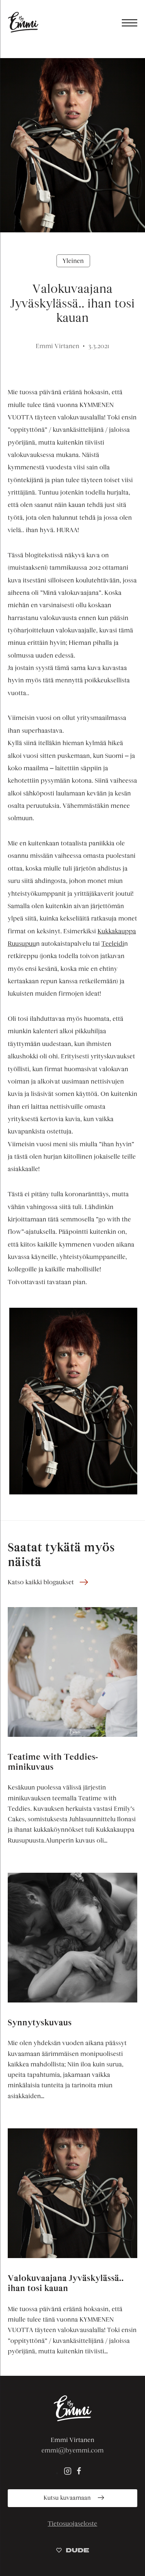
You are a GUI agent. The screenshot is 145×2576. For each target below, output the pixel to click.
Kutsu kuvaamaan (68, 2498)
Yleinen (73, 261)
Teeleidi (113, 944)
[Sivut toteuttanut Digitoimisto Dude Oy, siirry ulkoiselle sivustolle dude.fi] (72, 2551)
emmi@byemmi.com (72, 2450)
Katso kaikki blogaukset (41, 1582)
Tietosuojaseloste (73, 2524)
